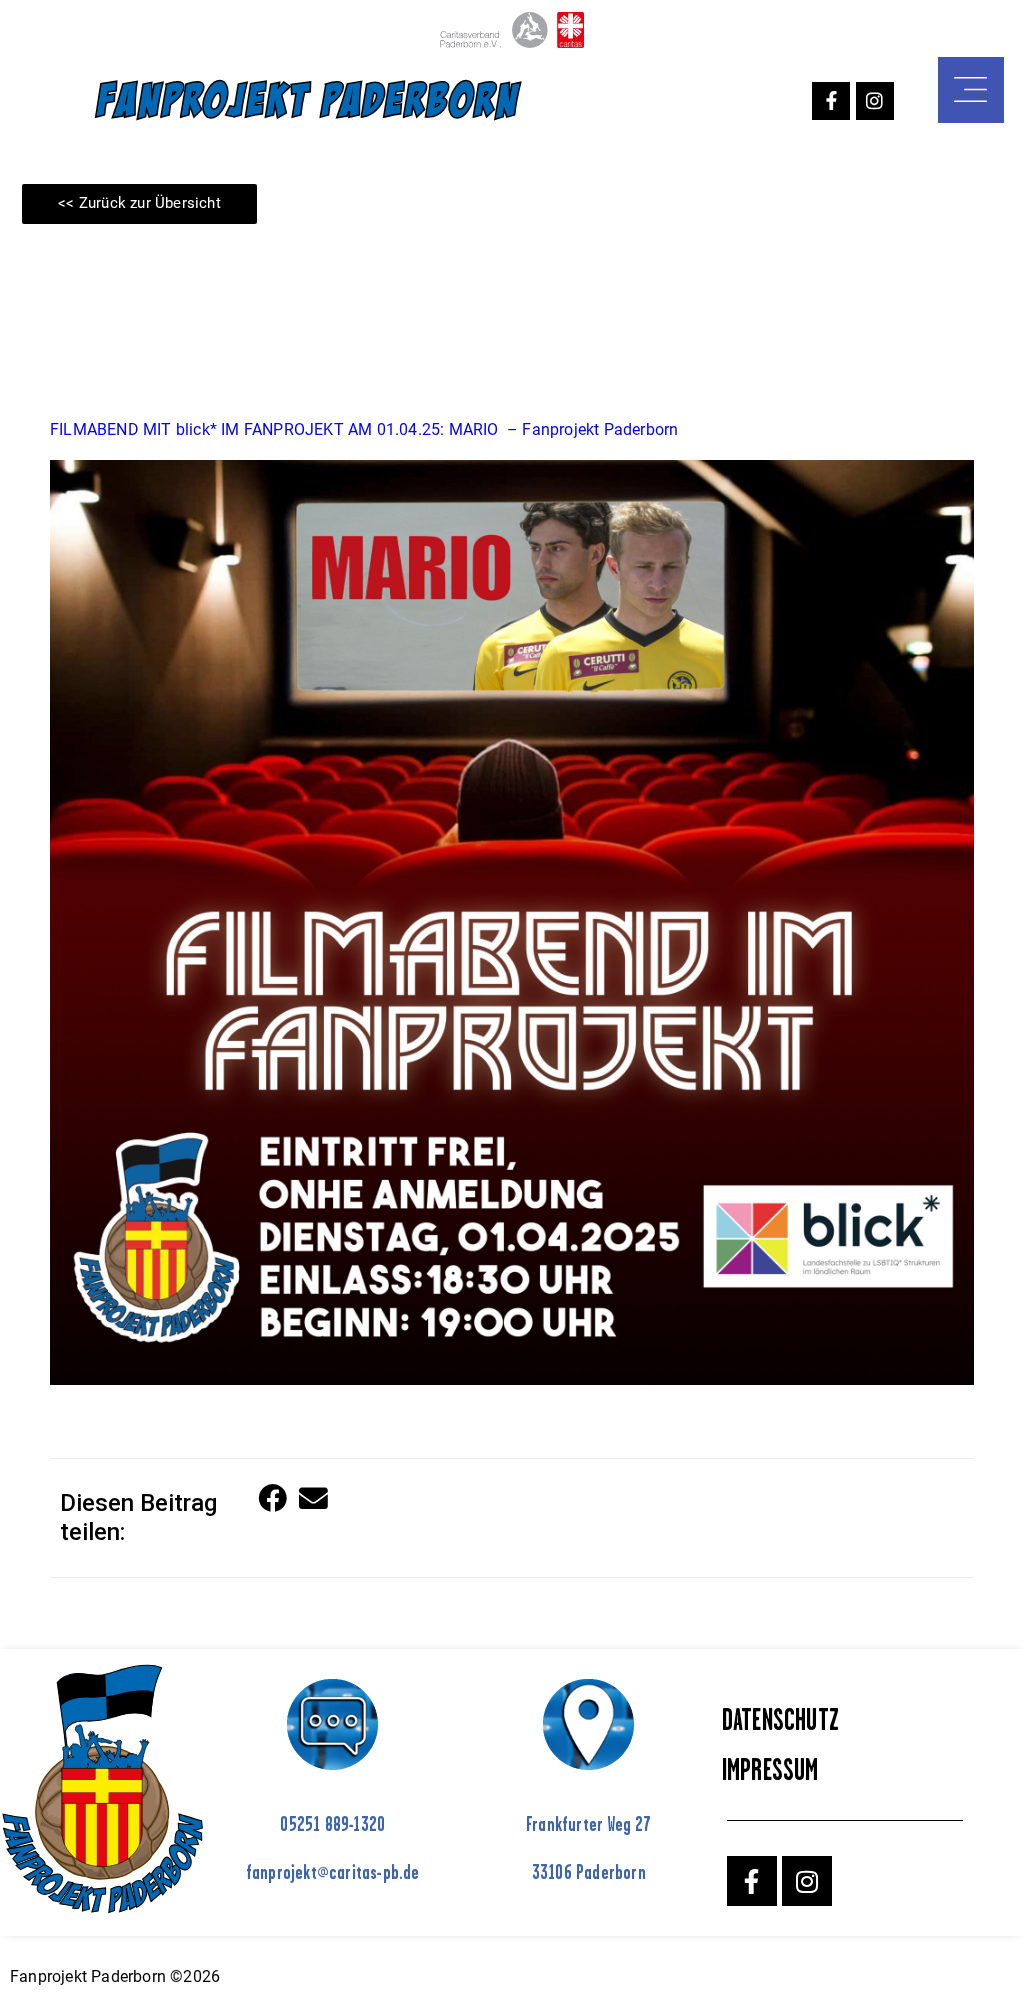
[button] (273, 1499)
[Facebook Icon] (831, 101)
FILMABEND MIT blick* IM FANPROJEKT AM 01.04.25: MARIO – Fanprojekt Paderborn (364, 429)
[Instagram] (875, 101)
